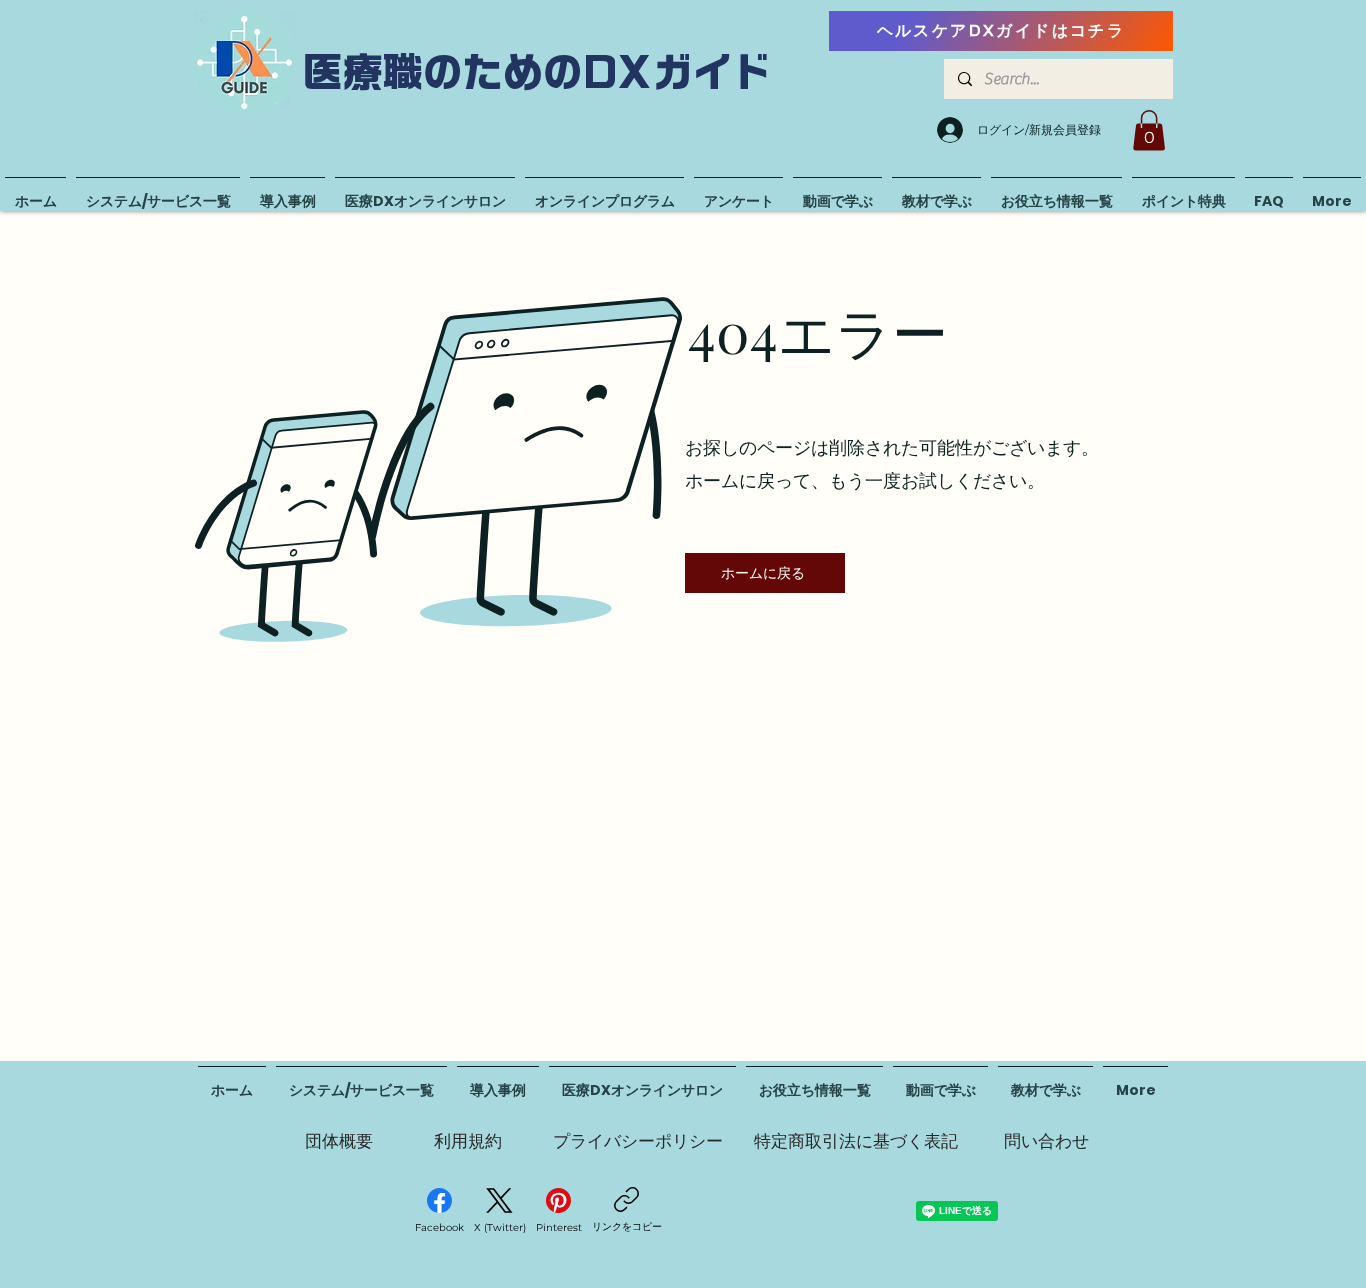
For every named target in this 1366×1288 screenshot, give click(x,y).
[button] (1149, 130)
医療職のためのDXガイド (538, 72)
